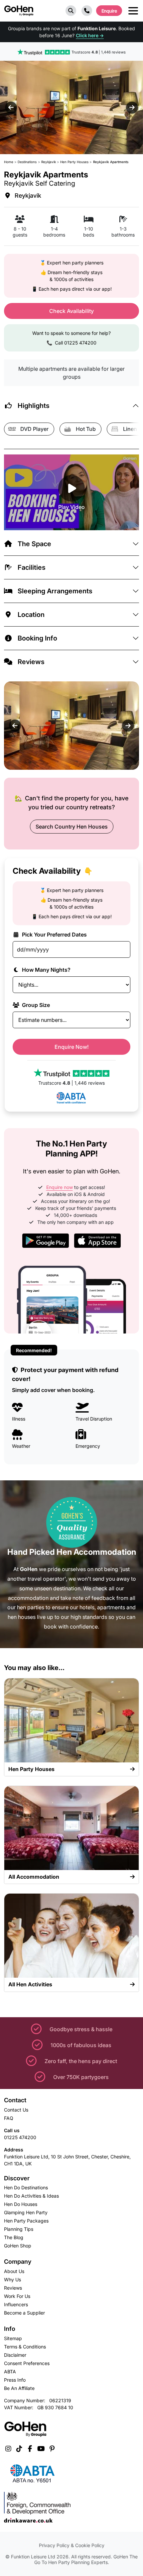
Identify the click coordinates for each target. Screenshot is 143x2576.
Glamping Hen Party (26, 2212)
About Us (14, 2271)
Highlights (34, 406)
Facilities (32, 567)
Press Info (15, 2380)
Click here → (90, 35)
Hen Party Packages (26, 2221)
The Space (34, 544)
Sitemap (13, 2338)
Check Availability (71, 311)
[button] (71, 11)
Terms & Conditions (25, 2347)
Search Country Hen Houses (72, 827)
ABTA (10, 2372)
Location (31, 615)
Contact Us (16, 2110)
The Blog (14, 2237)
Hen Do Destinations (26, 2187)
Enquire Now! (72, 1047)
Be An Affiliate (19, 2388)
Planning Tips (19, 2229)
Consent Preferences (27, 2363)
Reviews (31, 662)
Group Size (35, 1005)
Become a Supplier (24, 2313)
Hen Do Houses (21, 2204)
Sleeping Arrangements (55, 591)
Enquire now (60, 1187)
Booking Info (37, 638)
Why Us (12, 2279)
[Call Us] (87, 11)
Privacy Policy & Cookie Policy (72, 2545)
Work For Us (17, 2296)
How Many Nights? (46, 970)
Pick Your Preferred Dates (54, 935)
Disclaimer (15, 2355)
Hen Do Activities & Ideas (31, 2196)
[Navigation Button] (133, 11)
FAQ (9, 2118)
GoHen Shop (18, 2246)
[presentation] (11, 108)
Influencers (16, 2304)
